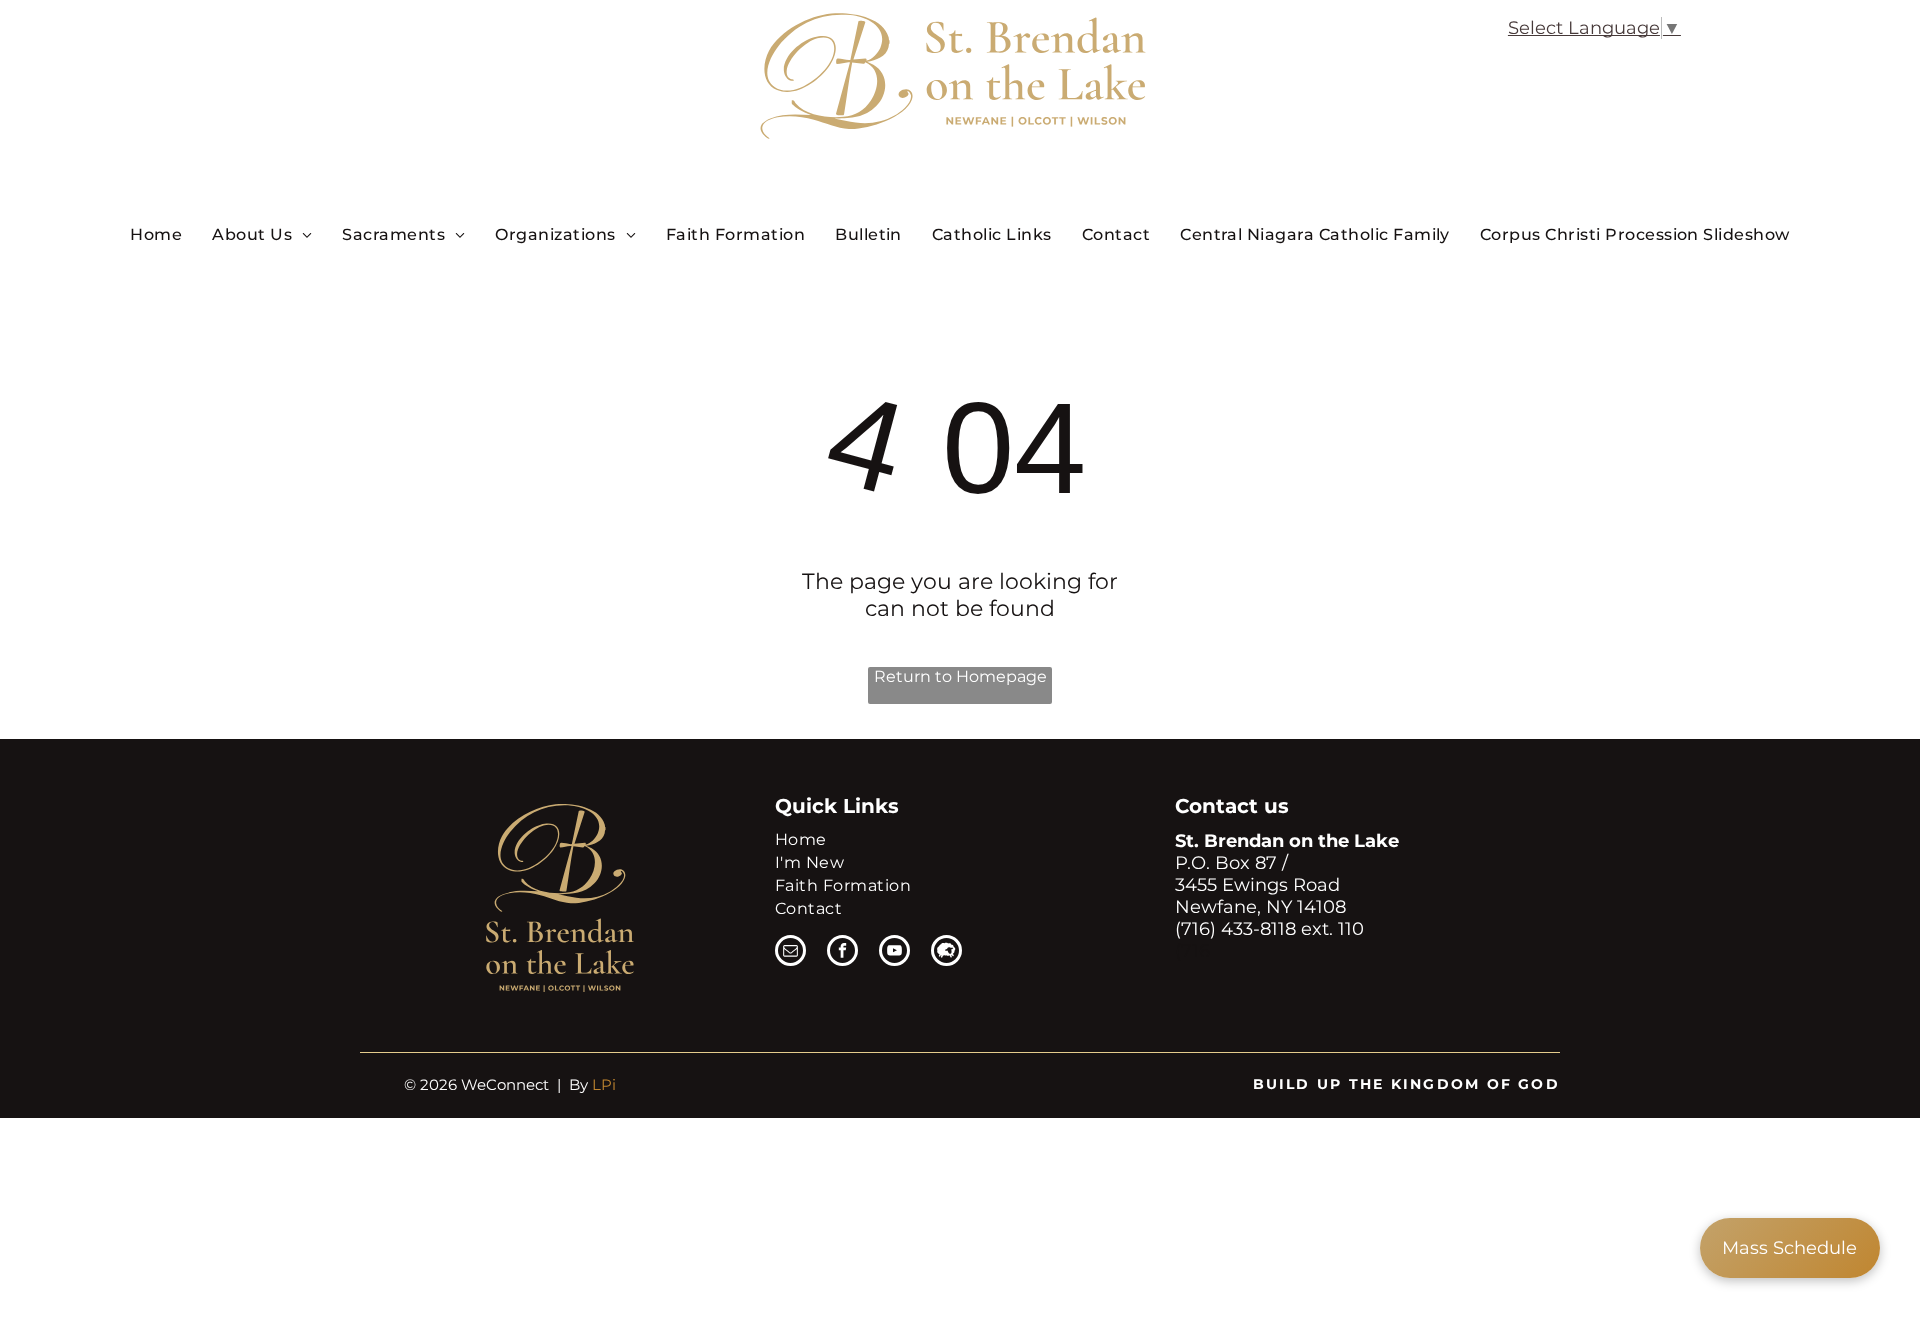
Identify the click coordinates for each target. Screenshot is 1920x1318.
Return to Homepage (960, 676)
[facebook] (842, 953)
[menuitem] (156, 234)
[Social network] (946, 953)
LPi (604, 1084)
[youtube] (894, 953)
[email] (790, 953)
